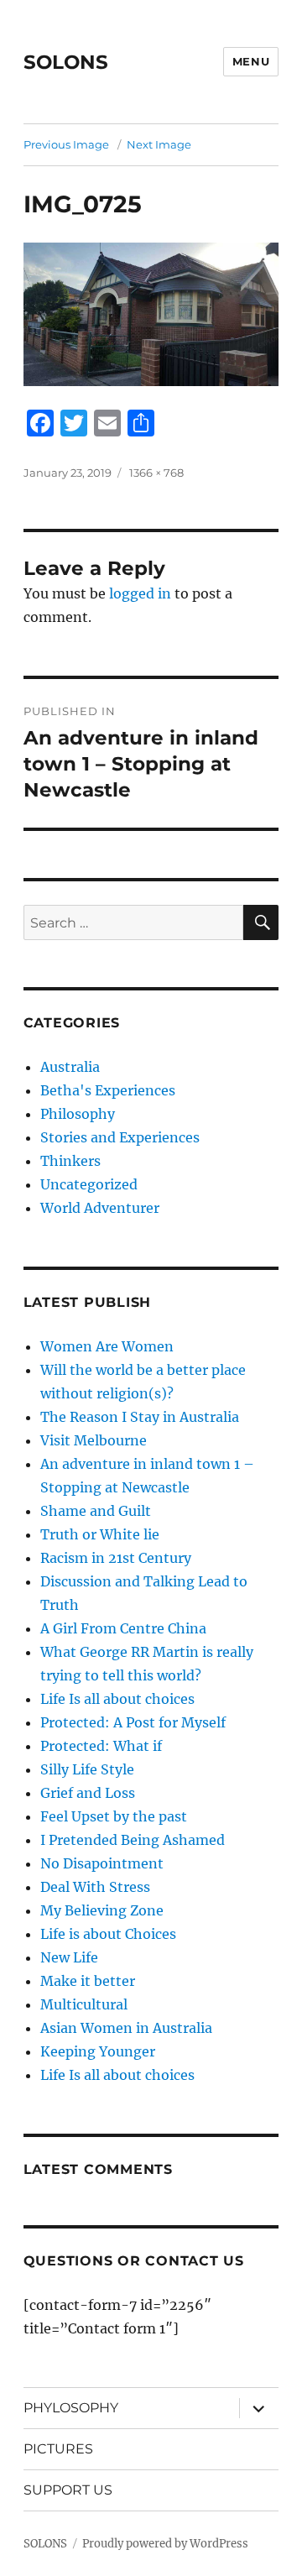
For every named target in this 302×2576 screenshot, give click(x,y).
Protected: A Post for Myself (133, 1722)
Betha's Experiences (108, 1090)
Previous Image (66, 144)
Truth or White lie (100, 1534)
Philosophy (78, 1114)
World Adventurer (100, 1208)
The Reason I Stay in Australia (140, 1417)
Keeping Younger (98, 2051)
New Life (69, 1957)
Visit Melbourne (94, 1440)
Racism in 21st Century (116, 1558)
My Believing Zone (102, 1910)
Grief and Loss (88, 1793)
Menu (251, 61)
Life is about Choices (108, 1934)
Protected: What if (101, 1746)
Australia (70, 1067)
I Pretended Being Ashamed (133, 1840)
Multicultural (84, 2004)
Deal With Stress (95, 1887)
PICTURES (58, 2449)
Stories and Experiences (120, 1137)
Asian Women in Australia (126, 2028)
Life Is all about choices (117, 1699)
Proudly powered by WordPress (165, 2544)
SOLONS (66, 62)
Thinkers (70, 1161)
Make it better (88, 1981)
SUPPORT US (68, 2490)
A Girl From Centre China (123, 1628)
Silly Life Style (87, 1769)
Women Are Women (107, 1346)
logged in (140, 593)
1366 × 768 (156, 473)
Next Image (159, 144)
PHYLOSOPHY (71, 2408)
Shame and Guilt (96, 1511)
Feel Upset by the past (114, 1816)
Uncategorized (89, 1184)
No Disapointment (102, 1863)
